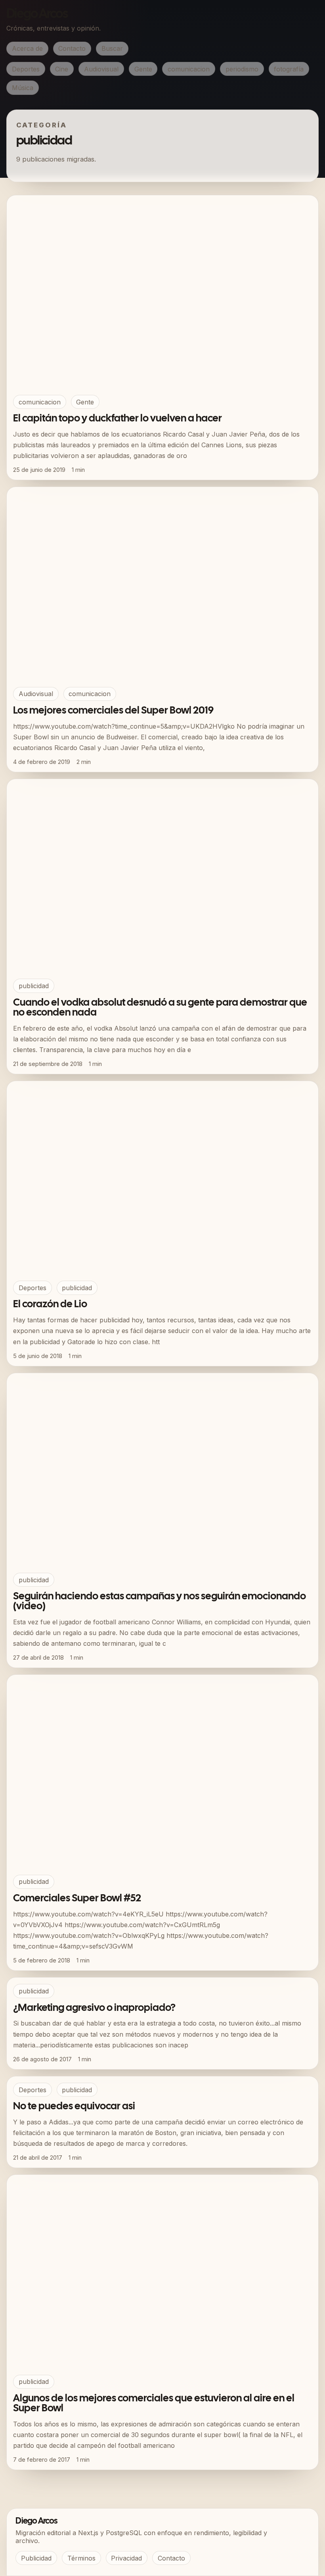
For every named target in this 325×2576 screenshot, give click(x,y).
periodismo (242, 69)
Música (23, 88)
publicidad (34, 986)
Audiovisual (101, 69)
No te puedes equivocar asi (74, 2107)
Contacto (72, 48)
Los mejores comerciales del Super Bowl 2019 (113, 711)
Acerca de (27, 48)
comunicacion (189, 69)
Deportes (26, 69)
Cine (62, 69)
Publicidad (36, 2558)
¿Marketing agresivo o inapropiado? (94, 2008)
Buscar (112, 48)
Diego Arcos (37, 14)
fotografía (289, 69)
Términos (81, 2558)
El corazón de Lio (50, 1304)
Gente (143, 69)
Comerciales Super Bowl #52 (77, 1899)
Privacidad (126, 2558)
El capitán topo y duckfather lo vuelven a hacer (118, 419)
